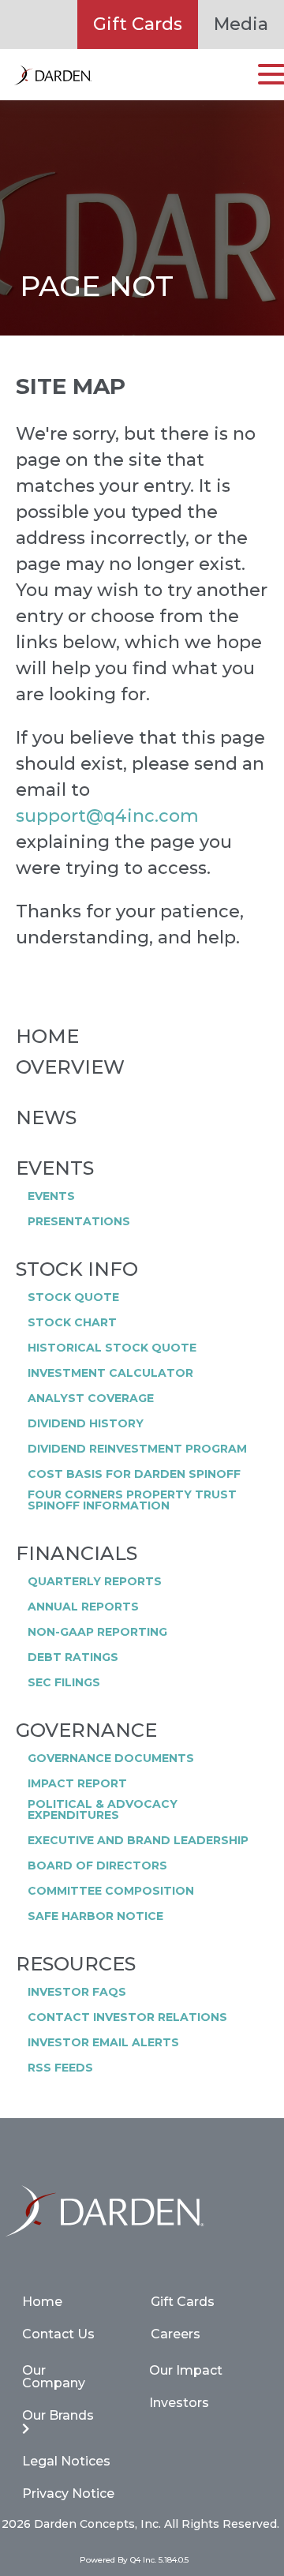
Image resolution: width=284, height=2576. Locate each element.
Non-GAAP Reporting (97, 1632)
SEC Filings (64, 1682)
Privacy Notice (68, 2494)
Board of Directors (97, 1865)
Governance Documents (111, 1758)
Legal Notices (66, 2461)
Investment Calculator (110, 1373)
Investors (179, 2403)
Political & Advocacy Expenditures (103, 1809)
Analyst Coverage (91, 1398)
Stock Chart (72, 1322)
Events (55, 1168)
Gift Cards (138, 24)
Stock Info (77, 1269)
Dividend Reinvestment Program (137, 1449)
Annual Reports (83, 1607)
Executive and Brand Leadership (138, 1840)
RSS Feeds (60, 2068)
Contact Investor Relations (127, 2017)
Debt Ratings (73, 1657)
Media (241, 24)
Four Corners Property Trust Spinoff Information (132, 1500)
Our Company (54, 2377)
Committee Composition (111, 1891)
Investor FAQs (77, 1992)
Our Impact (186, 2370)
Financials (77, 1554)
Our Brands (58, 2415)
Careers (176, 2334)
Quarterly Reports (95, 1581)
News (46, 1118)
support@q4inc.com (107, 816)
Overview (70, 1067)
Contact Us (58, 2334)
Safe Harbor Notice (95, 1916)
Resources (76, 1964)
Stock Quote (73, 1297)
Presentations (79, 1221)
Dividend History (86, 1423)
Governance (86, 1730)
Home (47, 1037)
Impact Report (77, 1783)
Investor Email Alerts (103, 2042)
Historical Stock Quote (112, 1348)
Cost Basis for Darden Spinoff (134, 1474)
